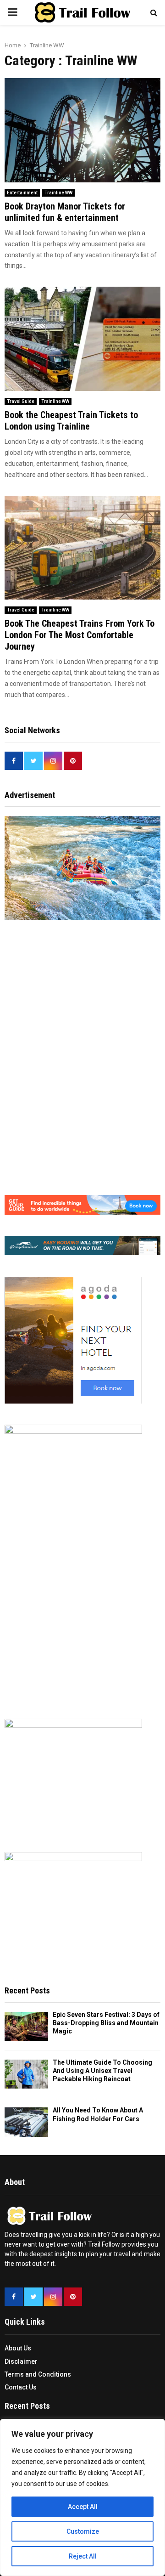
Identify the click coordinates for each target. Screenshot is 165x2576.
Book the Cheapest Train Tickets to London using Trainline (71, 421)
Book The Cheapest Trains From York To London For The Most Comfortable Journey (80, 635)
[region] (82, 2497)
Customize (83, 2531)
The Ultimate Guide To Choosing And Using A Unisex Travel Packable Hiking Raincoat (102, 2071)
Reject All (83, 2556)
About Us (18, 2348)
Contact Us (21, 2387)
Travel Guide (21, 401)
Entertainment (22, 193)
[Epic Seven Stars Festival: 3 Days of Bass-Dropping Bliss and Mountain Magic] (26, 2026)
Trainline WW (58, 193)
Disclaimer (21, 2361)
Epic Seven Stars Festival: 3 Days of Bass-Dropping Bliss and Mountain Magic (106, 2023)
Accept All (83, 2507)
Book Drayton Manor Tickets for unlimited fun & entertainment (65, 212)
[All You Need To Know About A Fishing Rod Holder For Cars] (26, 2122)
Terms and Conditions (38, 2374)
